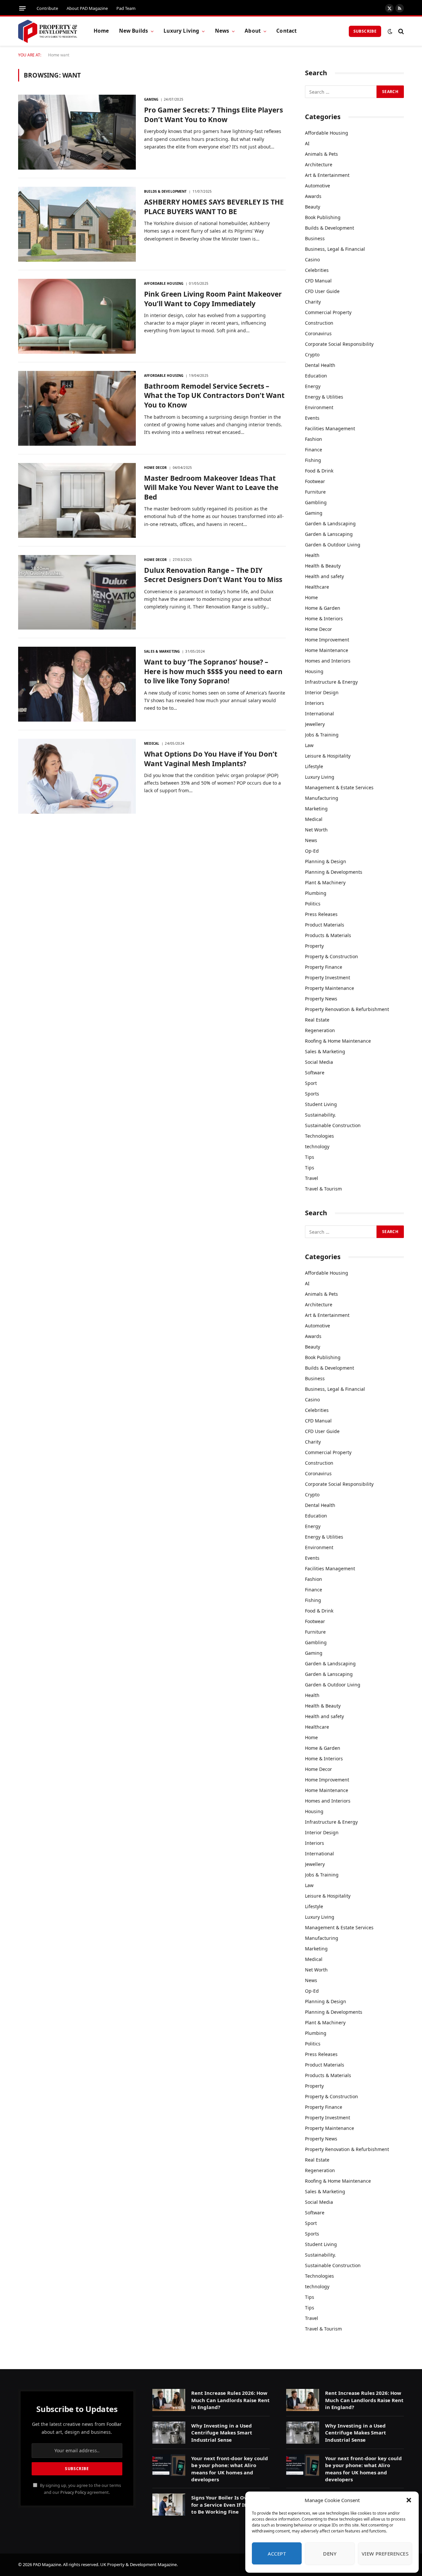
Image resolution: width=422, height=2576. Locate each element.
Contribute (47, 8)
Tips (310, 1157)
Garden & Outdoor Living (333, 545)
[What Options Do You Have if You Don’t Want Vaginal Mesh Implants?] (77, 776)
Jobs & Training (322, 735)
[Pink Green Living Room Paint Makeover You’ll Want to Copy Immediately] (77, 316)
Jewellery (315, 724)
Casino (312, 260)
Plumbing (316, 893)
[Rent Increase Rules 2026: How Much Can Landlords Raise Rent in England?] (169, 2400)
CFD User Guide (322, 291)
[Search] (400, 31)
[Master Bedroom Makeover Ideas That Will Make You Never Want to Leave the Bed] (77, 500)
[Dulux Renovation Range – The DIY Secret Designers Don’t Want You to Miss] (77, 592)
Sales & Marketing (162, 651)
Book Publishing (323, 217)
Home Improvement (327, 640)
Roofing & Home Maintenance (338, 1041)
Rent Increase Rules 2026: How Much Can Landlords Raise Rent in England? (230, 2400)
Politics (313, 904)
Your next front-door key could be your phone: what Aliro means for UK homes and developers (230, 2469)
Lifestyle (314, 766)
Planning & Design (326, 861)
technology (317, 1146)
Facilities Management (330, 428)
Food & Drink (319, 471)
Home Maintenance (327, 650)
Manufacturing (322, 798)
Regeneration (320, 1030)
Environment (319, 407)
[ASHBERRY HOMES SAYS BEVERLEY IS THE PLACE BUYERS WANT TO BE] (77, 224)
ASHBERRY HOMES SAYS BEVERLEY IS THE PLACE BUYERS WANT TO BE (214, 207)
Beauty (313, 207)
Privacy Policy (73, 2492)
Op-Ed (312, 851)
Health (312, 555)
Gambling (316, 502)
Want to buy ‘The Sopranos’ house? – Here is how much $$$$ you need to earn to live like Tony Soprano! (213, 671)
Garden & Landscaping (330, 523)
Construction (319, 323)
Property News (321, 999)
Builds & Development (165, 191)
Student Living (321, 1104)
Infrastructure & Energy (331, 682)
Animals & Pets (321, 154)
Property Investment (328, 978)
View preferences (385, 2554)
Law (309, 745)
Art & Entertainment (327, 175)
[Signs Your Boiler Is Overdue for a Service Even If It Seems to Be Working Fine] (169, 2505)
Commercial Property (328, 312)
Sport (311, 1083)
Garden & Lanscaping (329, 534)
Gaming (151, 99)
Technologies (319, 1136)
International (319, 714)
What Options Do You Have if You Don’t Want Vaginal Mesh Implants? (211, 759)
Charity (313, 302)
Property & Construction (332, 956)
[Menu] (22, 8)
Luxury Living (181, 31)
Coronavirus (318, 333)
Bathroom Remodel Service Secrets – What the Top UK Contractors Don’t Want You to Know (214, 395)
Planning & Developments (334, 872)
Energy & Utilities (324, 397)
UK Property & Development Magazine (138, 2564)
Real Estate (317, 1020)
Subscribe (365, 31)
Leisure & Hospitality (328, 756)
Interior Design (322, 692)
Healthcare (317, 587)
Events (312, 418)
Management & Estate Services (339, 787)
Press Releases (321, 914)
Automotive (317, 186)
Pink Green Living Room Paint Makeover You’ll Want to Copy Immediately (213, 299)
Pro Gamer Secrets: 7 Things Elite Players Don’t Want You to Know (213, 115)
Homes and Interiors (328, 661)
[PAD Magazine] (48, 31)
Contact (286, 31)
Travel (312, 1178)
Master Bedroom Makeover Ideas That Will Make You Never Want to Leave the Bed (211, 488)
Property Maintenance (330, 988)
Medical (152, 743)
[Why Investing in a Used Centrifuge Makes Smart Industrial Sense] (169, 2433)
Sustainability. (320, 1115)
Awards (313, 196)
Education (316, 376)
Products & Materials (328, 935)
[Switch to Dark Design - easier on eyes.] (390, 31)
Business (315, 238)
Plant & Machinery (325, 882)
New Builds (134, 31)
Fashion (314, 439)
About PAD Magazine (87, 8)
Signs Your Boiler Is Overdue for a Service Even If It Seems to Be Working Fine (227, 2505)
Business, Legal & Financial (335, 249)
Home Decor (155, 468)
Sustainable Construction (333, 1125)
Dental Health (320, 365)
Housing (314, 671)
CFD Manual (318, 281)
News (222, 31)
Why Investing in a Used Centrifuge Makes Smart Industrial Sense (222, 2433)
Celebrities (317, 270)
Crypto (312, 355)
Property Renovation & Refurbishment (347, 1009)
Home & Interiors (324, 619)
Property (314, 946)
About (253, 31)
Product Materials (325, 925)
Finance (314, 450)
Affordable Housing (164, 283)
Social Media (319, 1062)
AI (307, 143)
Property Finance (324, 967)
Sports (312, 1094)
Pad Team (126, 8)
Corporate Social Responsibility (339, 344)
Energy (313, 386)
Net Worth (316, 830)
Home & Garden (323, 608)
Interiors (315, 703)
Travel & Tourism (323, 1189)
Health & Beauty (323, 566)
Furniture (315, 492)
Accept (277, 2554)
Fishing (313, 460)
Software (315, 1073)
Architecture (319, 164)
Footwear (315, 481)
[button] (409, 2500)
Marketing (316, 809)
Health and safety (324, 576)
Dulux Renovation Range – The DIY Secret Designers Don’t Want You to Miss (213, 575)
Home (101, 31)
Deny (330, 2554)
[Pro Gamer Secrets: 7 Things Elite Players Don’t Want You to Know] (77, 132)
